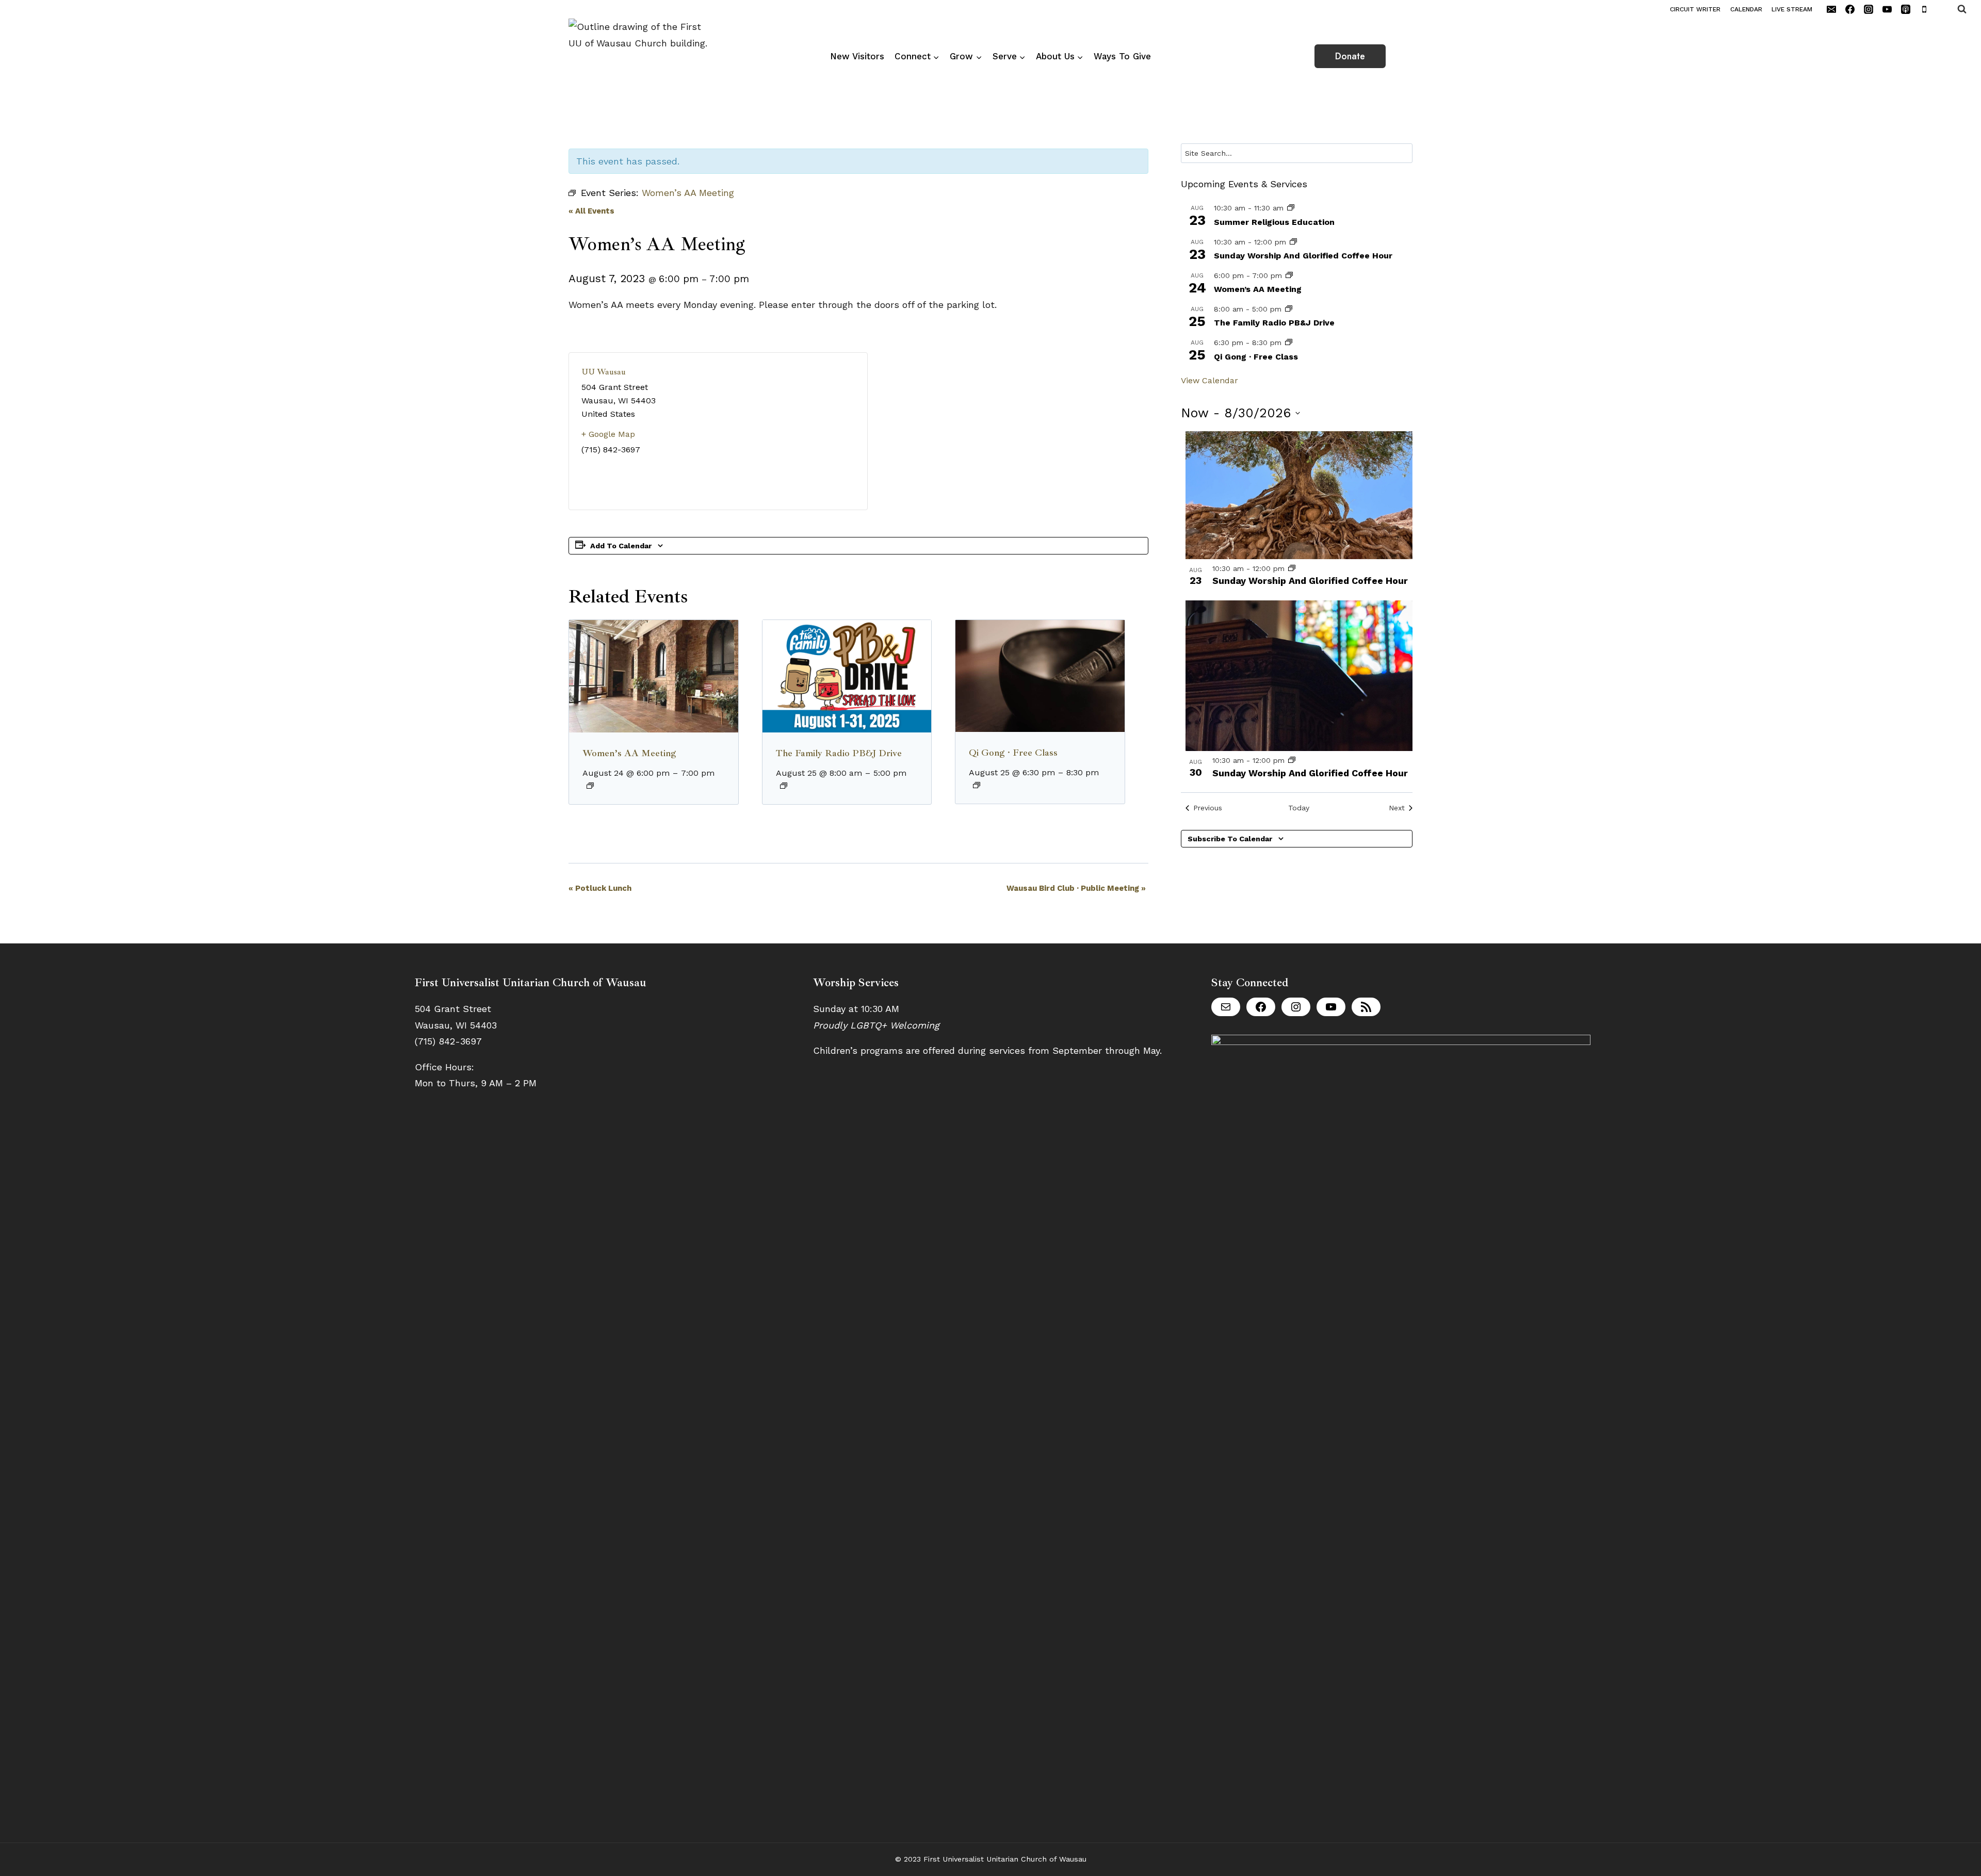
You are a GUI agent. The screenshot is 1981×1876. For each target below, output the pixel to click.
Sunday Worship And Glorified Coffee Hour (1303, 256)
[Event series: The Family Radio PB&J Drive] (784, 786)
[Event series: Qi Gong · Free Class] (977, 785)
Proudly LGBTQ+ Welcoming (876, 1025)
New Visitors (857, 56)
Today (1299, 808)
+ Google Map (608, 434)
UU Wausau (604, 372)
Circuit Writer (1695, 9)
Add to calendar (621, 546)
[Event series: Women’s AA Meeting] (590, 786)
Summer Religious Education (1274, 222)
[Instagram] (1869, 9)
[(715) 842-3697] (1943, 9)
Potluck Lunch (600, 888)
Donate (1350, 56)
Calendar (1746, 9)
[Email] (1831, 9)
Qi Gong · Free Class (1013, 753)
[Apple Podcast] (1906, 9)
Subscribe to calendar (1230, 839)
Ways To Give (1122, 56)
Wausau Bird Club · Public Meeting (1076, 888)
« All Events (591, 211)
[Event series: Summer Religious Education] (1291, 208)
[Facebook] (1850, 9)
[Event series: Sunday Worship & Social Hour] (1293, 242)
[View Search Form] (1969, 9)
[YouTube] (1887, 9)
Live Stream (1792, 9)
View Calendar (1209, 380)
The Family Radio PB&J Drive (839, 753)
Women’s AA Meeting (629, 753)
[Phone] (1924, 9)
